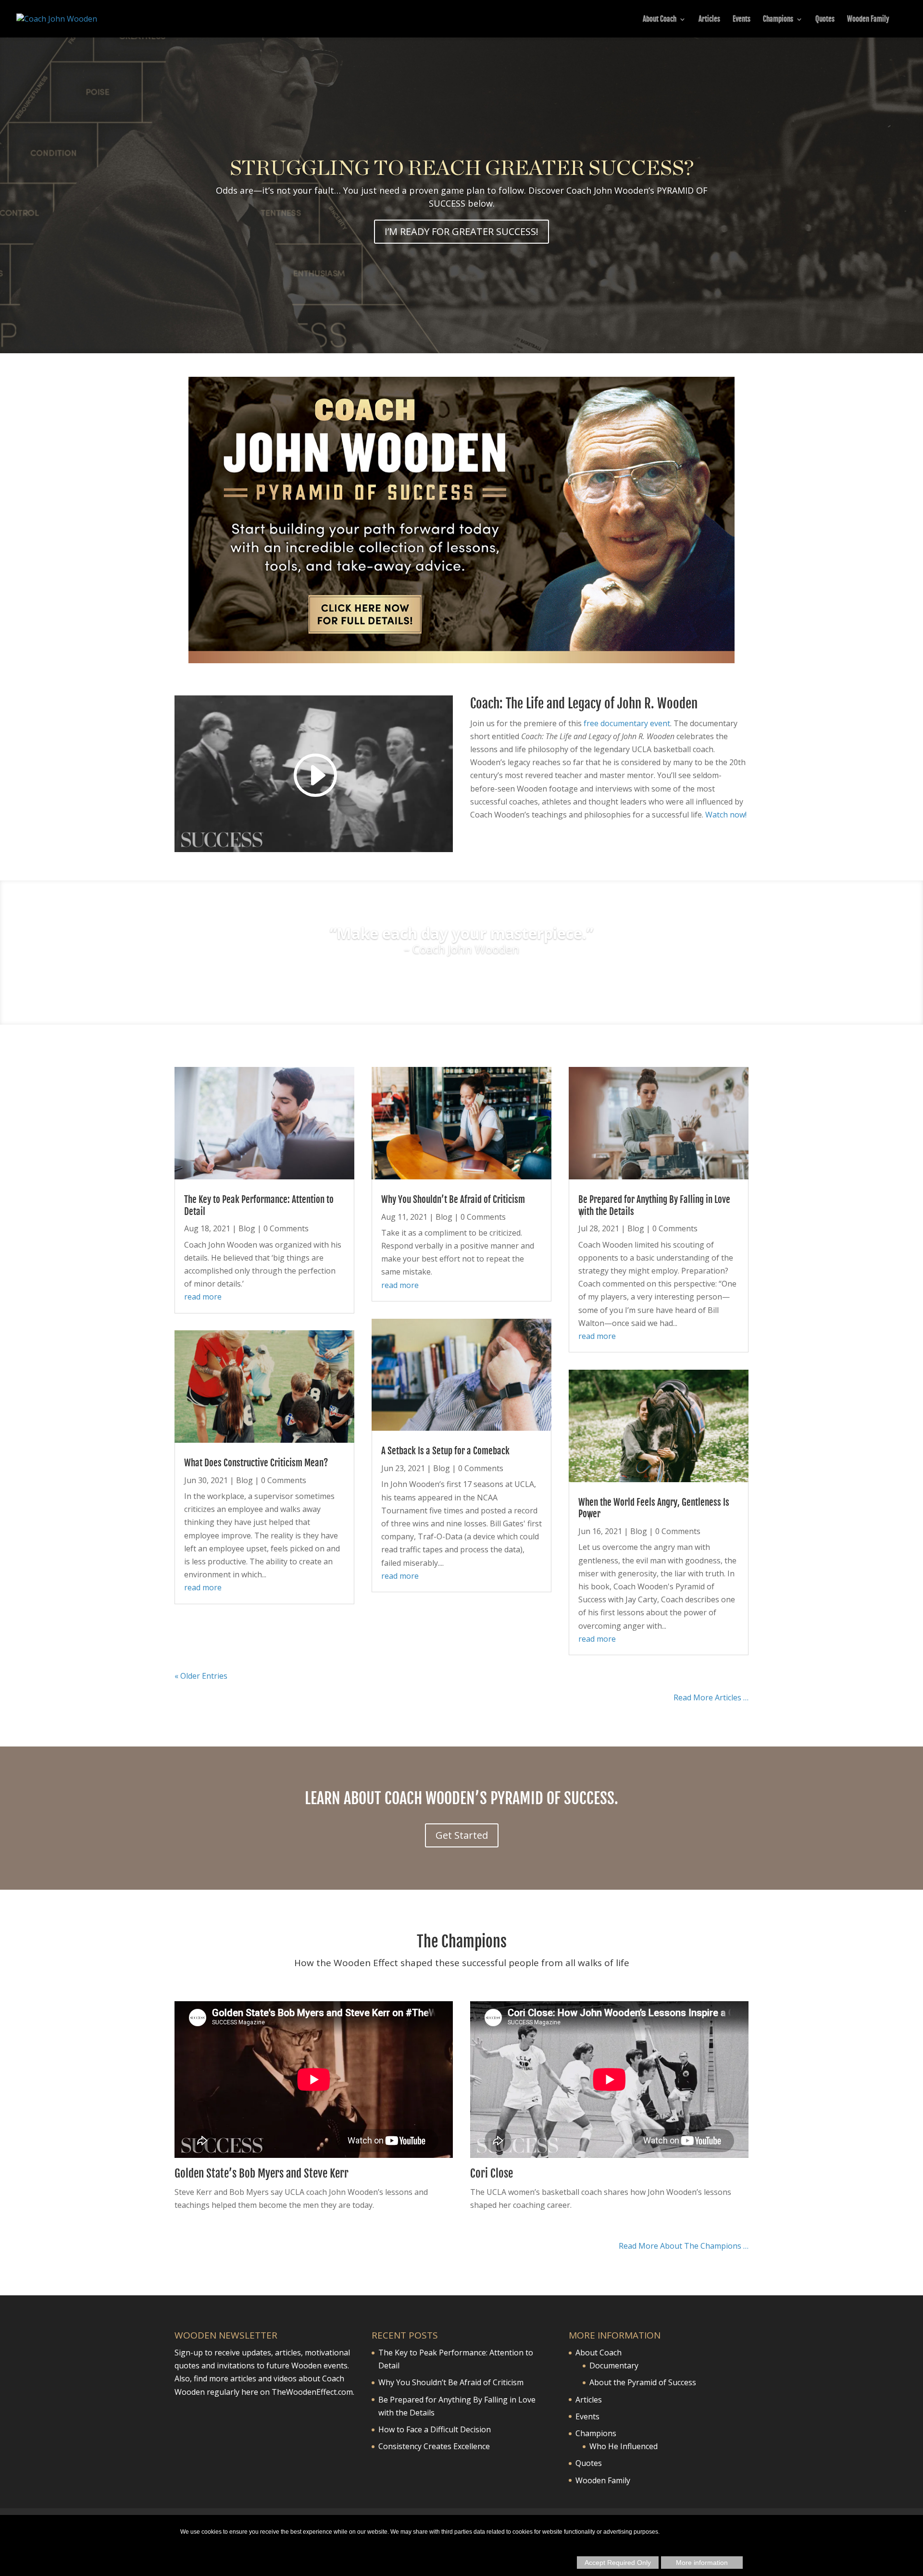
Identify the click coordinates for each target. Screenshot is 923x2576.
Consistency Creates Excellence (434, 2446)
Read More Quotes (462, 978)
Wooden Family (868, 20)
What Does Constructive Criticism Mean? (256, 1463)
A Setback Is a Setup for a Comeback (445, 1451)
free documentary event (627, 723)
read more (203, 1297)
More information (702, 2563)
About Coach (660, 20)
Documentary (614, 2365)
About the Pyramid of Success (643, 2382)
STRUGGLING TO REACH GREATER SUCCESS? (462, 168)
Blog (247, 1228)
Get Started (462, 1835)
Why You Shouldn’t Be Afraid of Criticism (453, 1200)
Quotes (825, 20)
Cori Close (492, 2173)
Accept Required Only (618, 2563)
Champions (778, 20)
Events (742, 20)
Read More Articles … (711, 1697)
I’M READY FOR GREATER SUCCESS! (461, 231)
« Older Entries (201, 1676)
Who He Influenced (624, 2446)
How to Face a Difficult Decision (435, 2429)
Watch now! (726, 815)
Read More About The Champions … (684, 2246)
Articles (709, 20)
